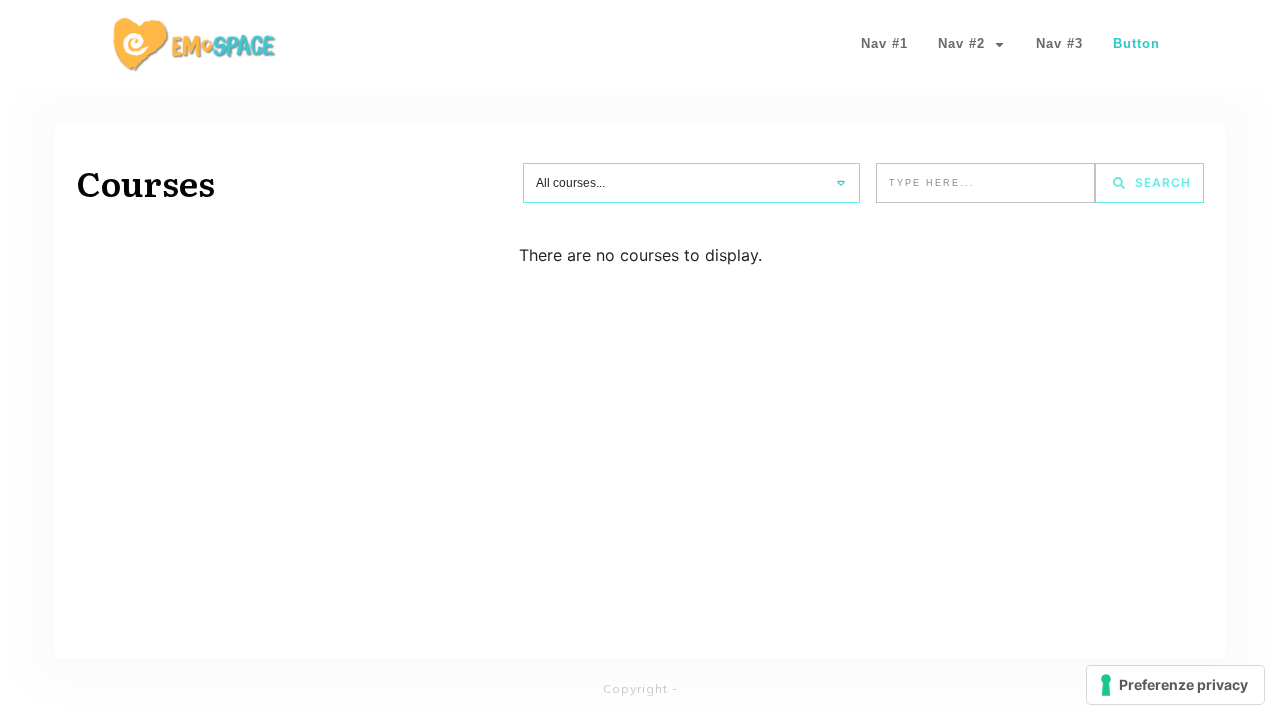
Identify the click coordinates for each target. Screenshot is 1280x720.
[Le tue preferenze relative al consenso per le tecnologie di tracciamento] (1175, 685)
